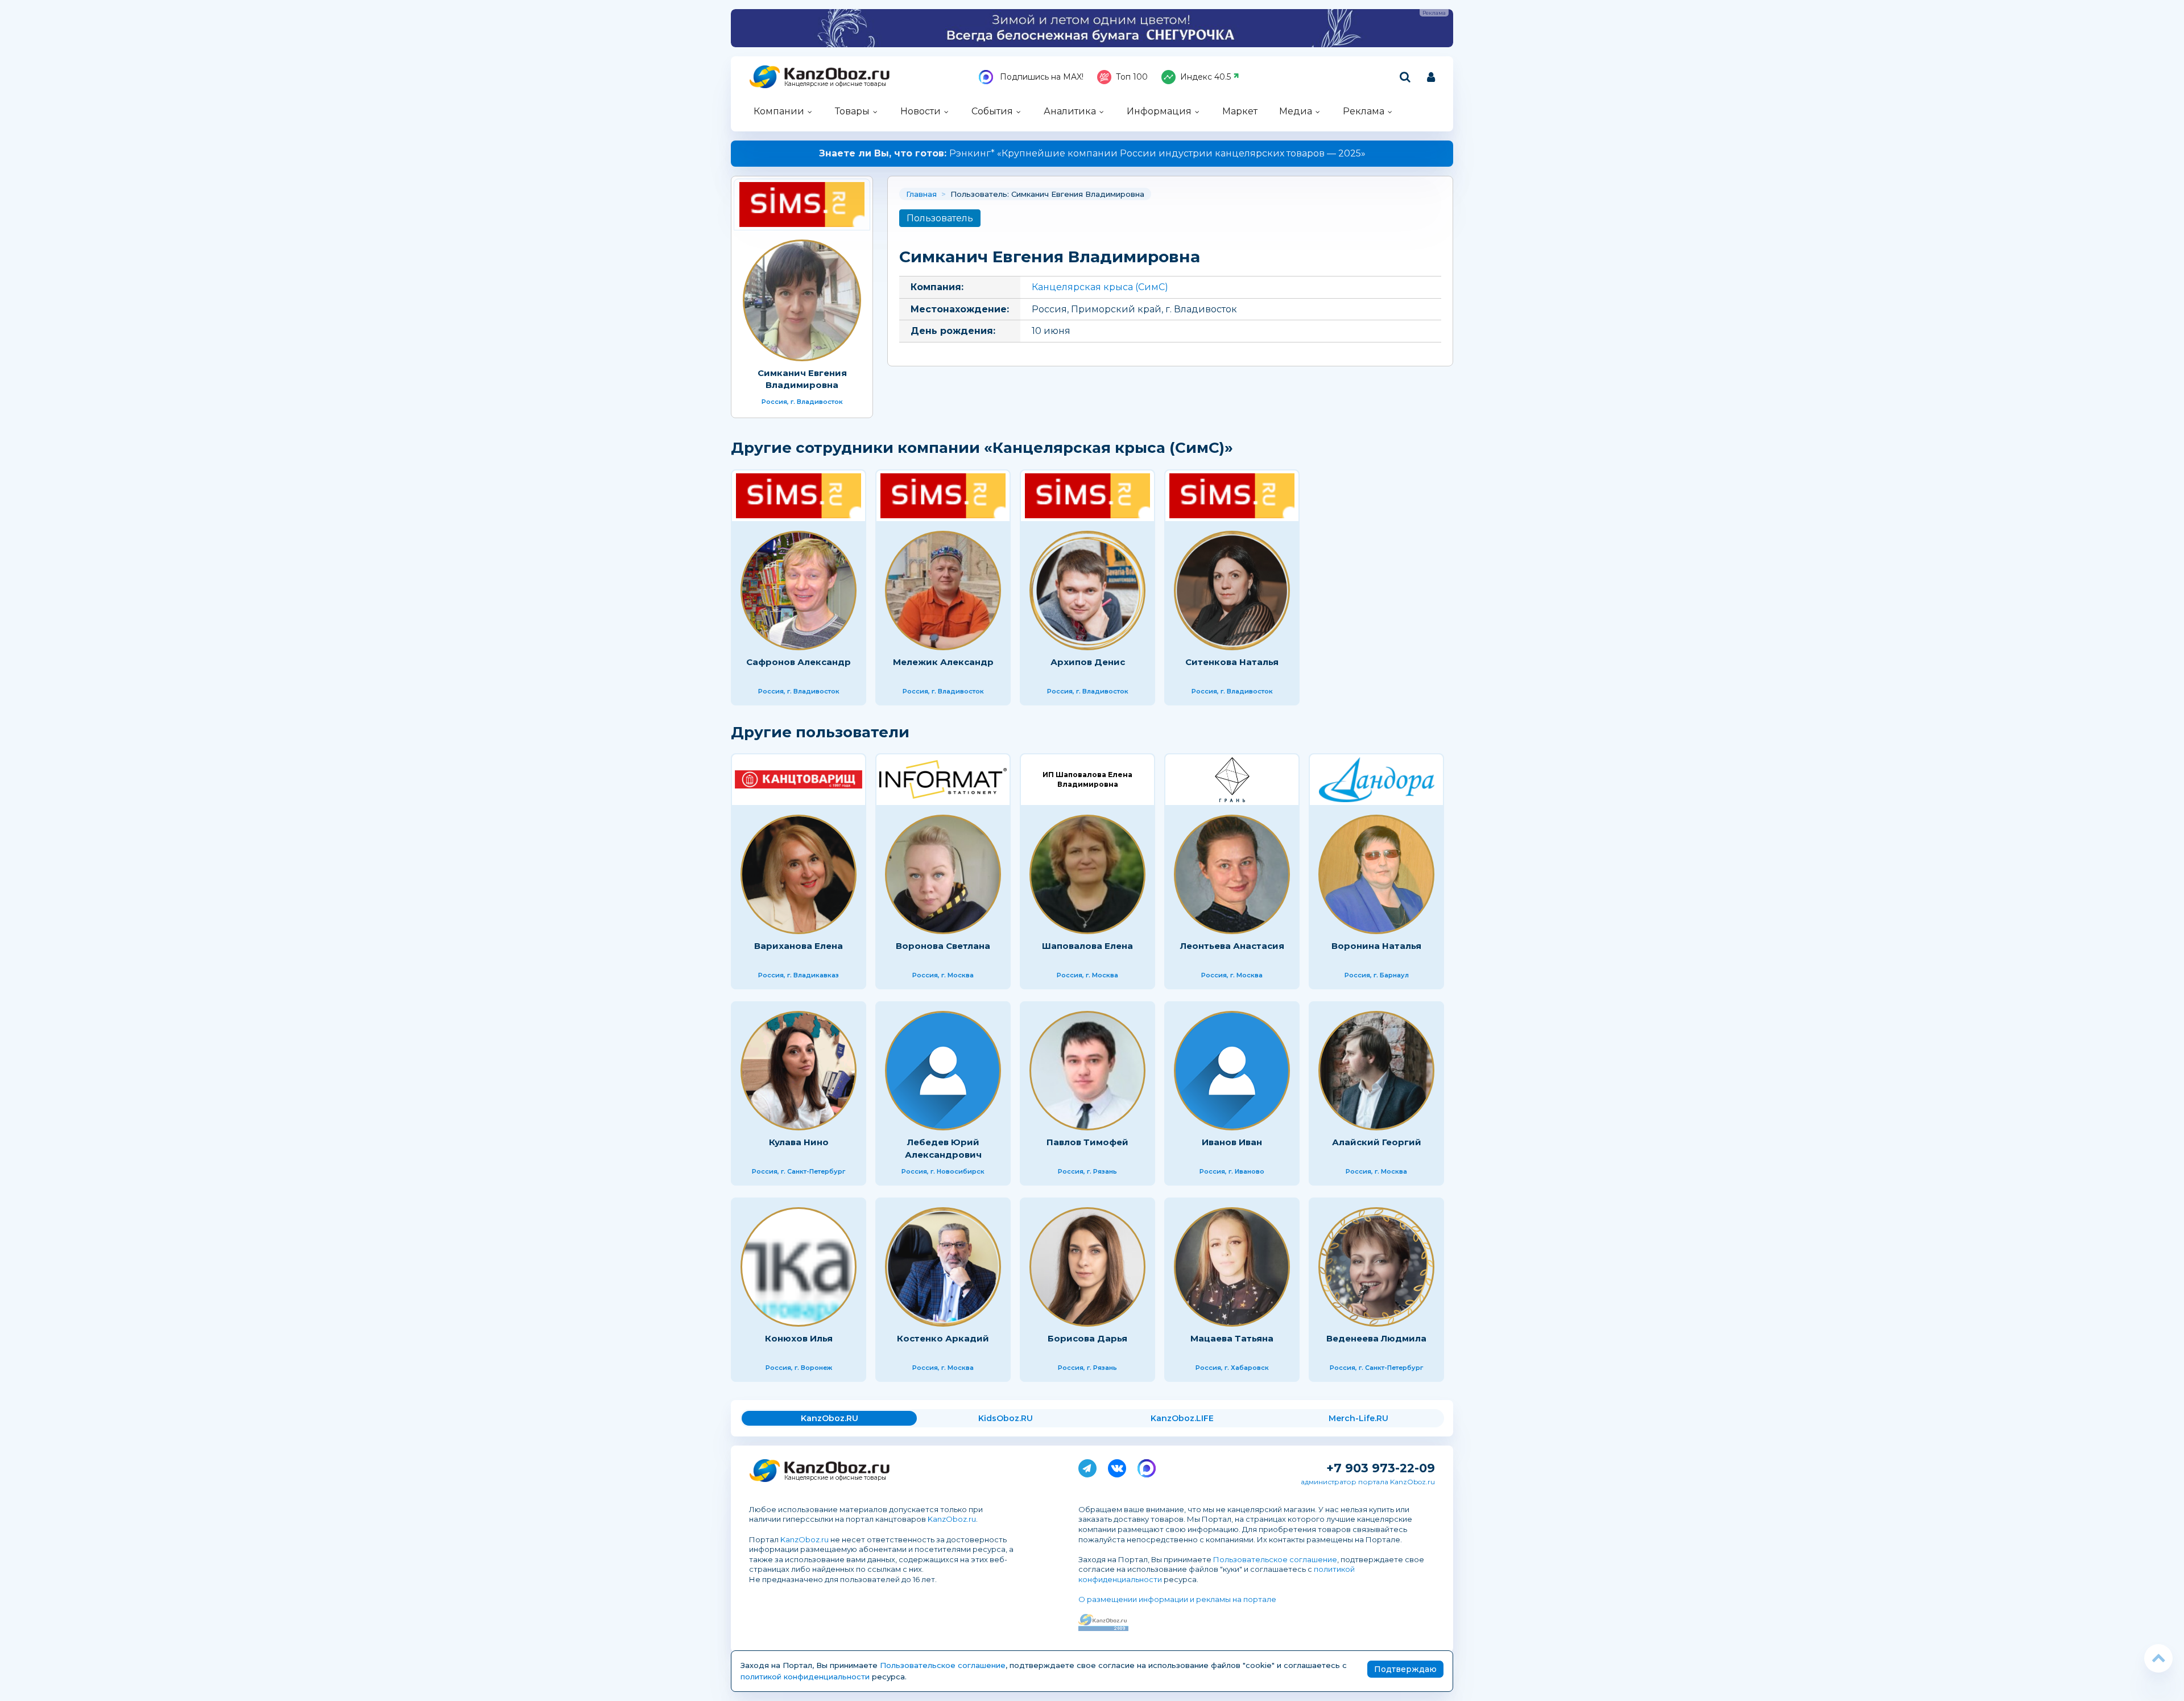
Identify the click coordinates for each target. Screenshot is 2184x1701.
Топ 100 (1132, 77)
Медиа (1296, 111)
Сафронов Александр (799, 662)
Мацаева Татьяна (1232, 1338)
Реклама (1364, 111)
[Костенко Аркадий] (943, 1267)
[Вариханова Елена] (799, 874)
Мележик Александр (943, 662)
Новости (921, 111)
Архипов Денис (1088, 662)
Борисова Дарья (1087, 1338)
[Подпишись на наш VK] (1117, 1466)
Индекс (1205, 77)
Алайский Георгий (1377, 1142)
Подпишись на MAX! (1041, 77)
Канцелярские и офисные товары (835, 84)
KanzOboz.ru (952, 1519)
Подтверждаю (1405, 1669)
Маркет (1240, 111)
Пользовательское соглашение (1275, 1559)
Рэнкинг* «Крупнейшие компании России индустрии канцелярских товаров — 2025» (1092, 153)
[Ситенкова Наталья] (1232, 591)
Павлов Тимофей (1087, 1142)
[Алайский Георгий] (1376, 1071)
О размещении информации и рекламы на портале (1177, 1599)
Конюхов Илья (799, 1338)
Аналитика (1070, 111)
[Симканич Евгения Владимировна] (802, 300)
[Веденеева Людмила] (1376, 1267)
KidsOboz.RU (1006, 1418)
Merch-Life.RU (1358, 1418)
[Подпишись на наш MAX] (1147, 1466)
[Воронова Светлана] (943, 874)
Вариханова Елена (799, 946)
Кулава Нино (799, 1142)
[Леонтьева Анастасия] (1232, 874)
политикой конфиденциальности (805, 1677)
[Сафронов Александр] (799, 591)
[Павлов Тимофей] (1087, 1071)
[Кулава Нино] (799, 1071)
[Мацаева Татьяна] (1232, 1267)
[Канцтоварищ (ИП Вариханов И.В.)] (799, 780)
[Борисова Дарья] (1087, 1267)
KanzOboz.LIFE (1182, 1418)
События (992, 111)
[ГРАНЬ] (1232, 780)
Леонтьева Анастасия (1232, 946)
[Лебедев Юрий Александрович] (943, 1071)
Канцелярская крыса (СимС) (1100, 287)
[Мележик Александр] (943, 591)
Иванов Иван (1232, 1142)
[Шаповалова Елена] (1087, 874)
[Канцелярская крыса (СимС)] (802, 205)
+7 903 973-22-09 (1381, 1468)
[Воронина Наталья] (1376, 874)
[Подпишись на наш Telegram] (1087, 1466)
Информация (1159, 111)
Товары (852, 111)
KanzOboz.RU (830, 1418)
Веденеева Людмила (1376, 1338)
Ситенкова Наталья (1232, 662)
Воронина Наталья (1376, 946)
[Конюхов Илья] (799, 1267)
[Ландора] (1376, 780)
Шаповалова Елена (1087, 946)
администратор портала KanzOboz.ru (1368, 1482)
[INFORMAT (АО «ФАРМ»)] (943, 780)
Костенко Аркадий (943, 1338)
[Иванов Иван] (1232, 1071)
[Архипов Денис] (1087, 591)
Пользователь (940, 218)
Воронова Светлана (943, 946)
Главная (921, 194)
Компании (779, 111)
